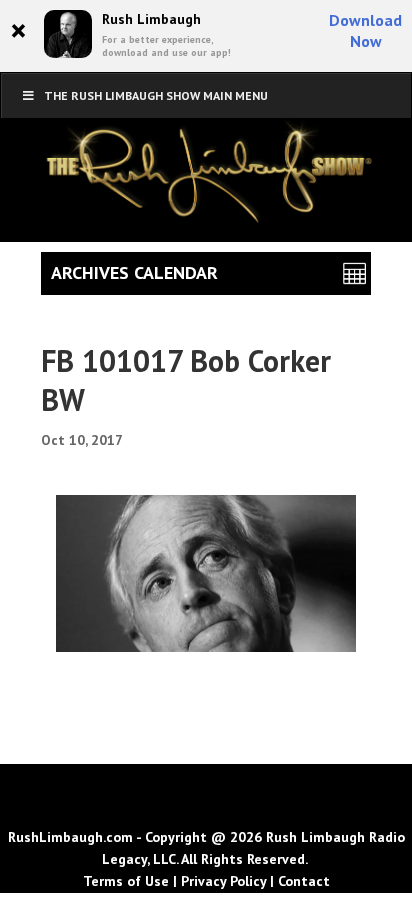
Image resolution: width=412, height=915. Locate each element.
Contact (304, 881)
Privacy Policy (223, 881)
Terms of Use (126, 881)
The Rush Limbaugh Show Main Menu (156, 95)
